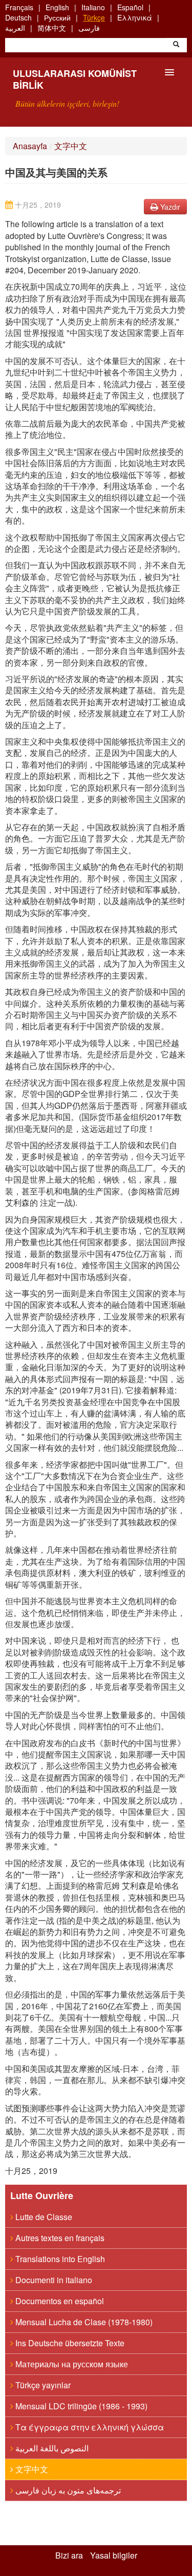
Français (19, 7)
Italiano (93, 7)
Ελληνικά (135, 17)
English (57, 7)
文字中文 (71, 146)
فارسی (89, 28)
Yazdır (169, 207)
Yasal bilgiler (114, 2555)
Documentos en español (59, 2301)
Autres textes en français (59, 2238)
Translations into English (59, 2259)
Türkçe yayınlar (42, 2385)
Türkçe (94, 17)
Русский (57, 17)
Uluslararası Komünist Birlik (75, 79)
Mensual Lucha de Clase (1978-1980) (83, 2322)
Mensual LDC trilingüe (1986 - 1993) (80, 2406)
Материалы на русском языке (71, 2364)
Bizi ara (69, 2555)
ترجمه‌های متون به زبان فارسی (67, 2490)
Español (130, 7)
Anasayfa (30, 146)
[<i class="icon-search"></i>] (176, 45)
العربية (15, 28)
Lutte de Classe (43, 2217)
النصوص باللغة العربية (51, 2448)
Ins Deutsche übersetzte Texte (69, 2343)
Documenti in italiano (53, 2280)
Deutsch (18, 17)
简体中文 (52, 28)
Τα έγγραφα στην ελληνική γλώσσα (89, 2427)
